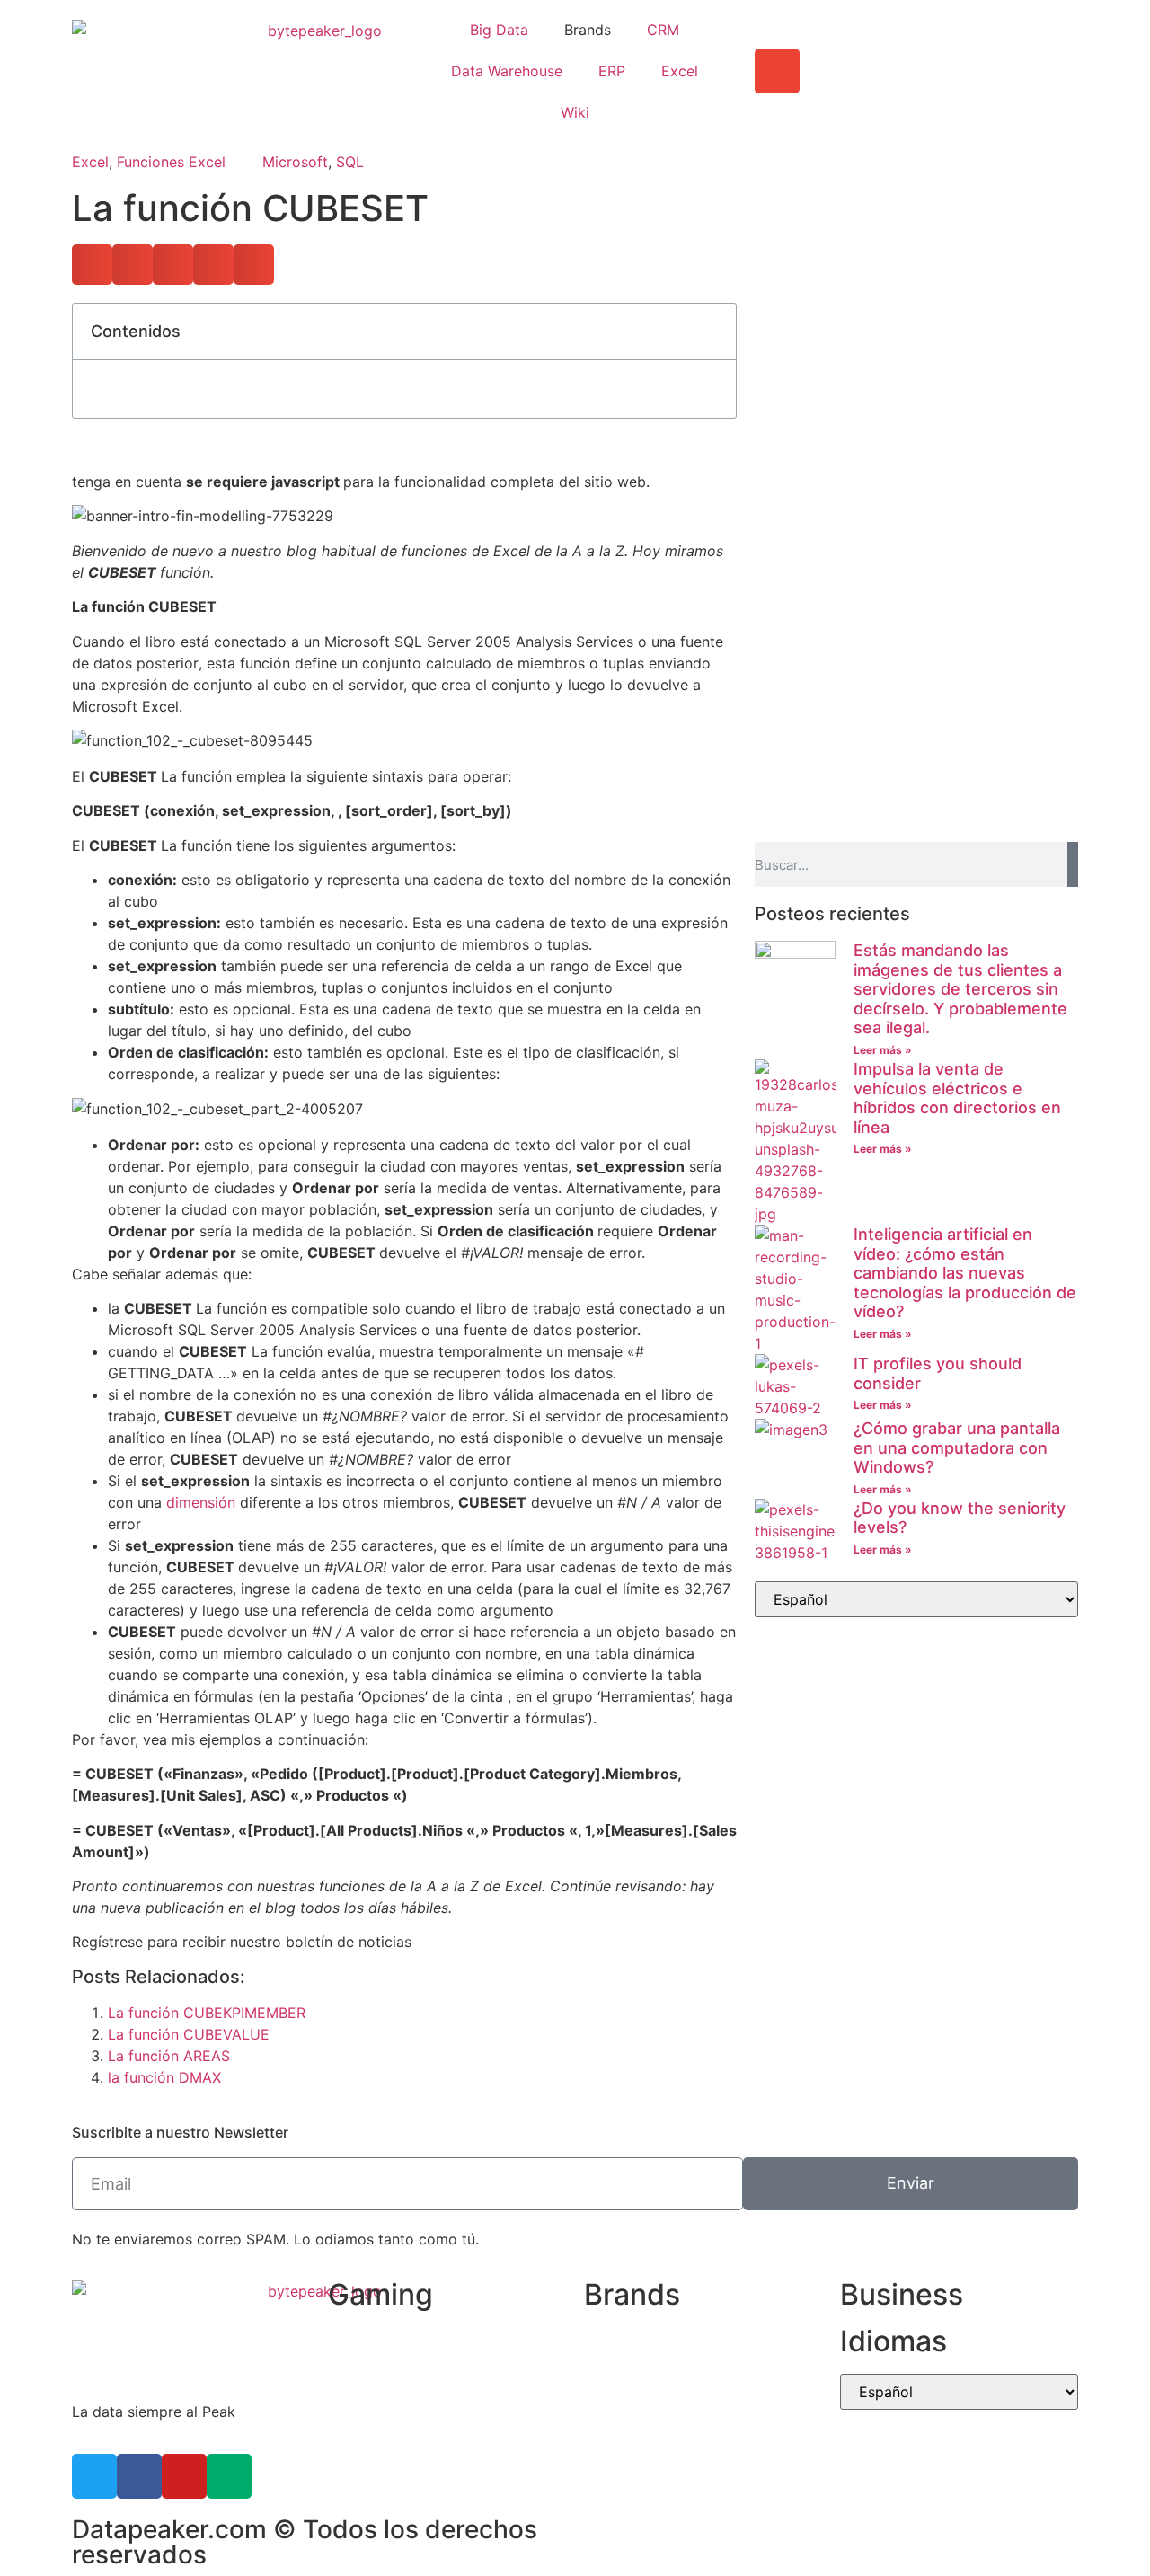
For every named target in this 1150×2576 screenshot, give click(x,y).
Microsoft (295, 162)
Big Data (499, 30)
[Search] (1073, 864)
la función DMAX (164, 2077)
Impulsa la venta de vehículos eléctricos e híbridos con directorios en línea (957, 1098)
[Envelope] (777, 71)
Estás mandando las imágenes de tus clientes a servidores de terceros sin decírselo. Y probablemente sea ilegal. (960, 989)
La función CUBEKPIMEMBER (207, 2013)
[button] (92, 265)
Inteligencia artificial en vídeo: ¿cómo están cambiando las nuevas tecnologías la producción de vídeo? (965, 1273)
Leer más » (883, 1050)
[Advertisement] (916, 429)
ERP (612, 71)
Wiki (575, 112)
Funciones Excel (171, 162)
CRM (663, 30)
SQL (350, 162)
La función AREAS (169, 2056)
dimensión (201, 1502)
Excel (680, 71)
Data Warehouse (507, 71)
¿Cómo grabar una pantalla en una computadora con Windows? (957, 1447)
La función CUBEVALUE (189, 2034)
